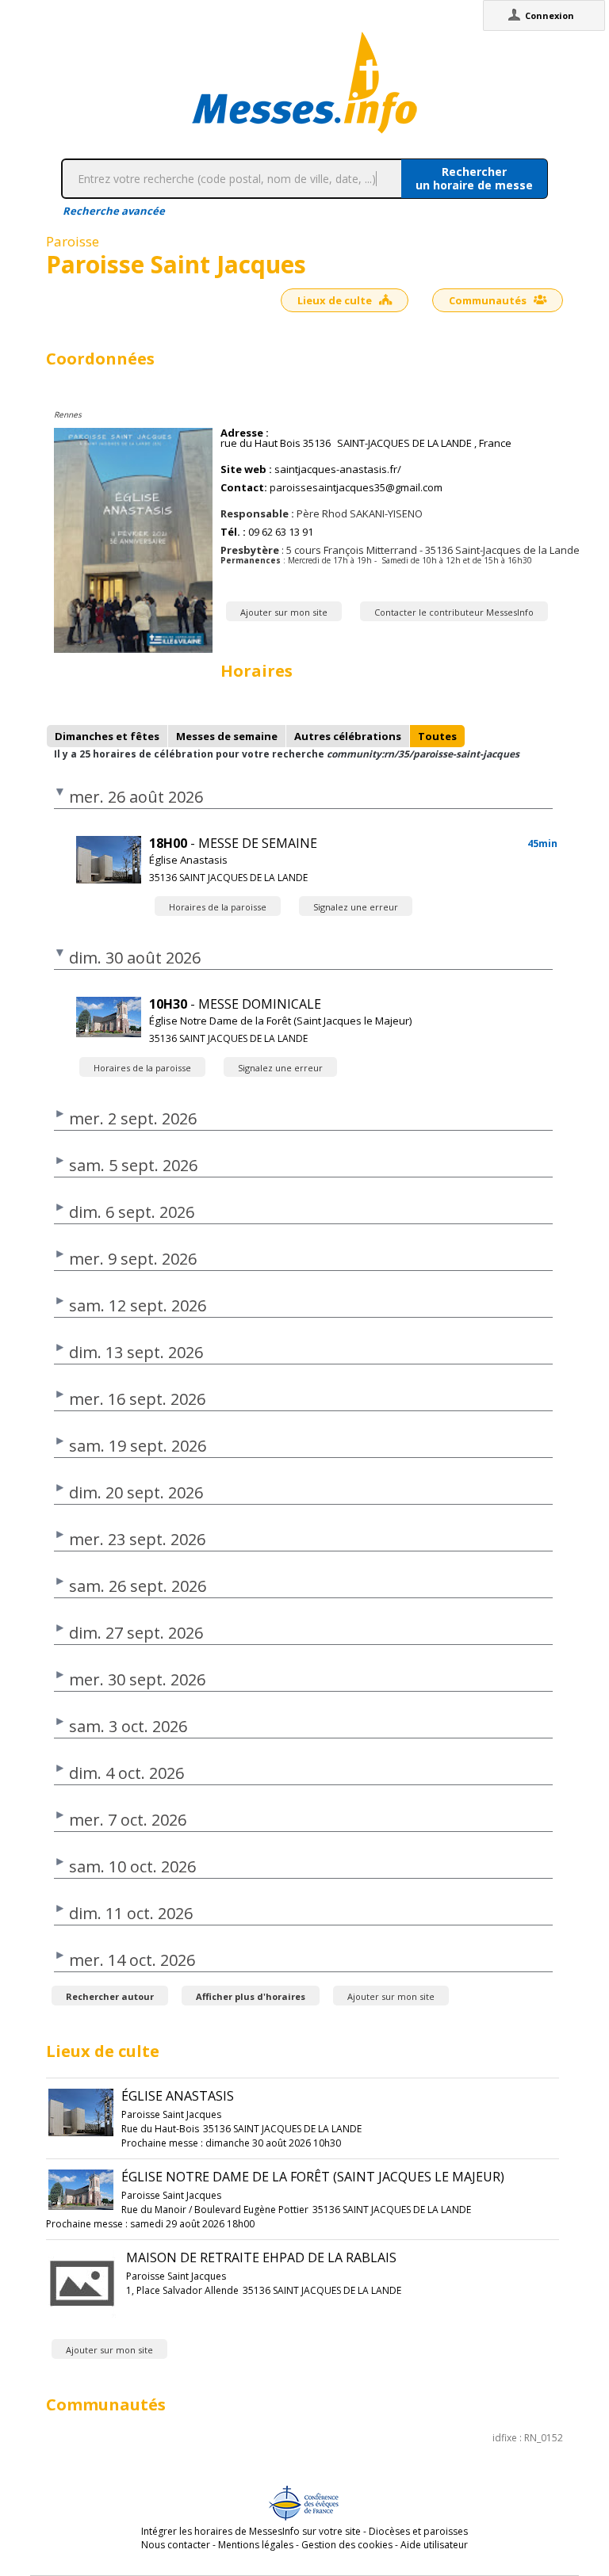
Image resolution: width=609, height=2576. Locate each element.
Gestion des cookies (347, 2545)
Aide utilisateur (434, 2545)
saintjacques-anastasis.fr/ (338, 469)
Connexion (550, 15)
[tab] (107, 736)
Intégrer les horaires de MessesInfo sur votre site (251, 2531)
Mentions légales (256, 2545)
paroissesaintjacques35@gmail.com (356, 488)
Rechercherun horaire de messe (474, 178)
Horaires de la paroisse (218, 907)
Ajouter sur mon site (284, 612)
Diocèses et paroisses (418, 2531)
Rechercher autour (110, 1996)
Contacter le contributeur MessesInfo (454, 612)
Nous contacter (176, 2545)
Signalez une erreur (356, 907)
